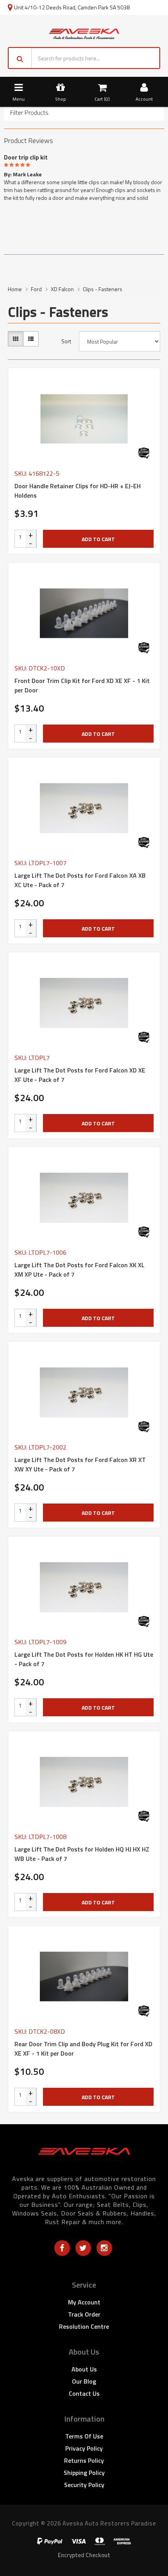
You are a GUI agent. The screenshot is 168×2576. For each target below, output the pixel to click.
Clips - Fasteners (103, 289)
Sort (66, 341)
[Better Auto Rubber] (144, 453)
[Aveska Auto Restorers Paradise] (84, 33)
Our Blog (84, 2381)
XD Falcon (62, 289)
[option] (84, 176)
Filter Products (29, 113)
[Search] (20, 58)
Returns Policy (84, 2460)
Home (15, 289)
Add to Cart (98, 539)
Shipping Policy (84, 2473)
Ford (36, 289)
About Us (84, 2369)
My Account (84, 2302)
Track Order (84, 2314)
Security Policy (84, 2485)
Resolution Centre (84, 2326)
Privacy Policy (84, 2448)
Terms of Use (84, 2436)
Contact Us (84, 2393)
